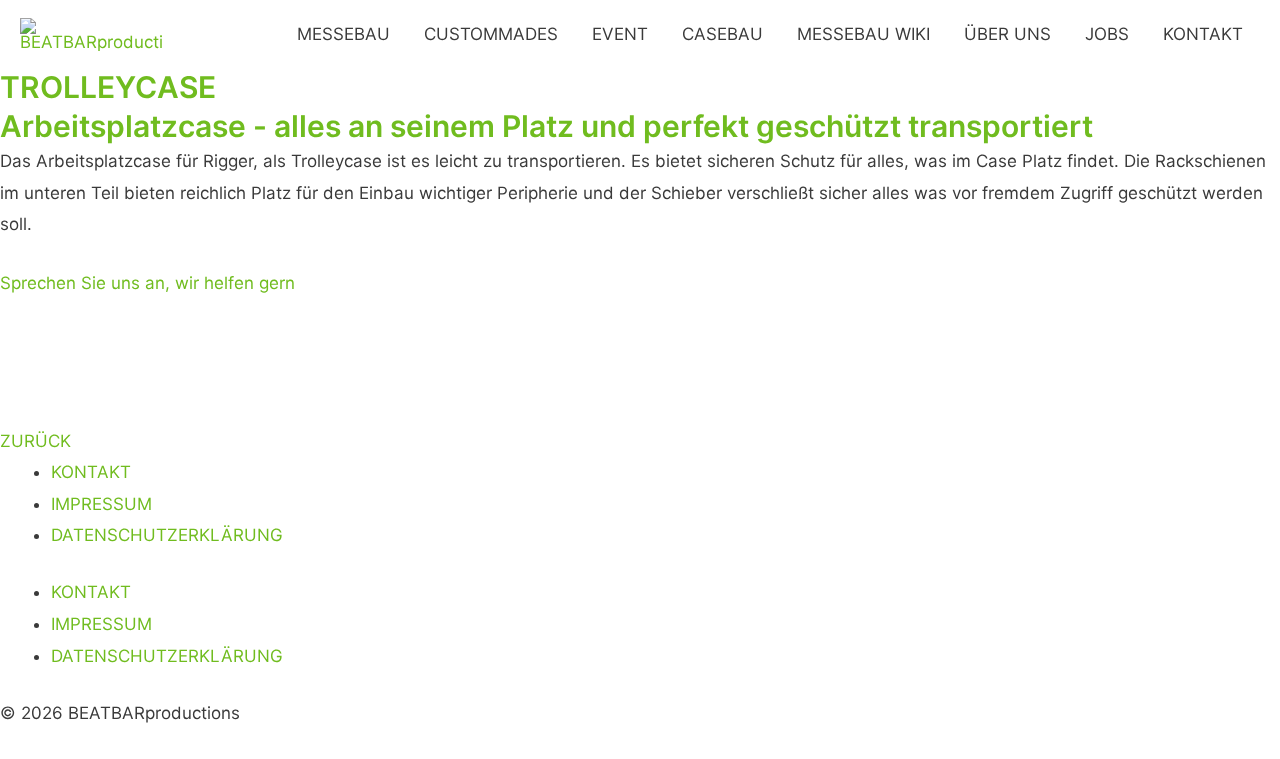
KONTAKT (1203, 34)
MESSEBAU (343, 34)
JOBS (1107, 34)
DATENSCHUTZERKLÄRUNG (167, 535)
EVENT (620, 34)
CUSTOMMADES (491, 34)
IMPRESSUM (101, 504)
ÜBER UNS (1007, 34)
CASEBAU (722, 34)
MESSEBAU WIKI (863, 34)
